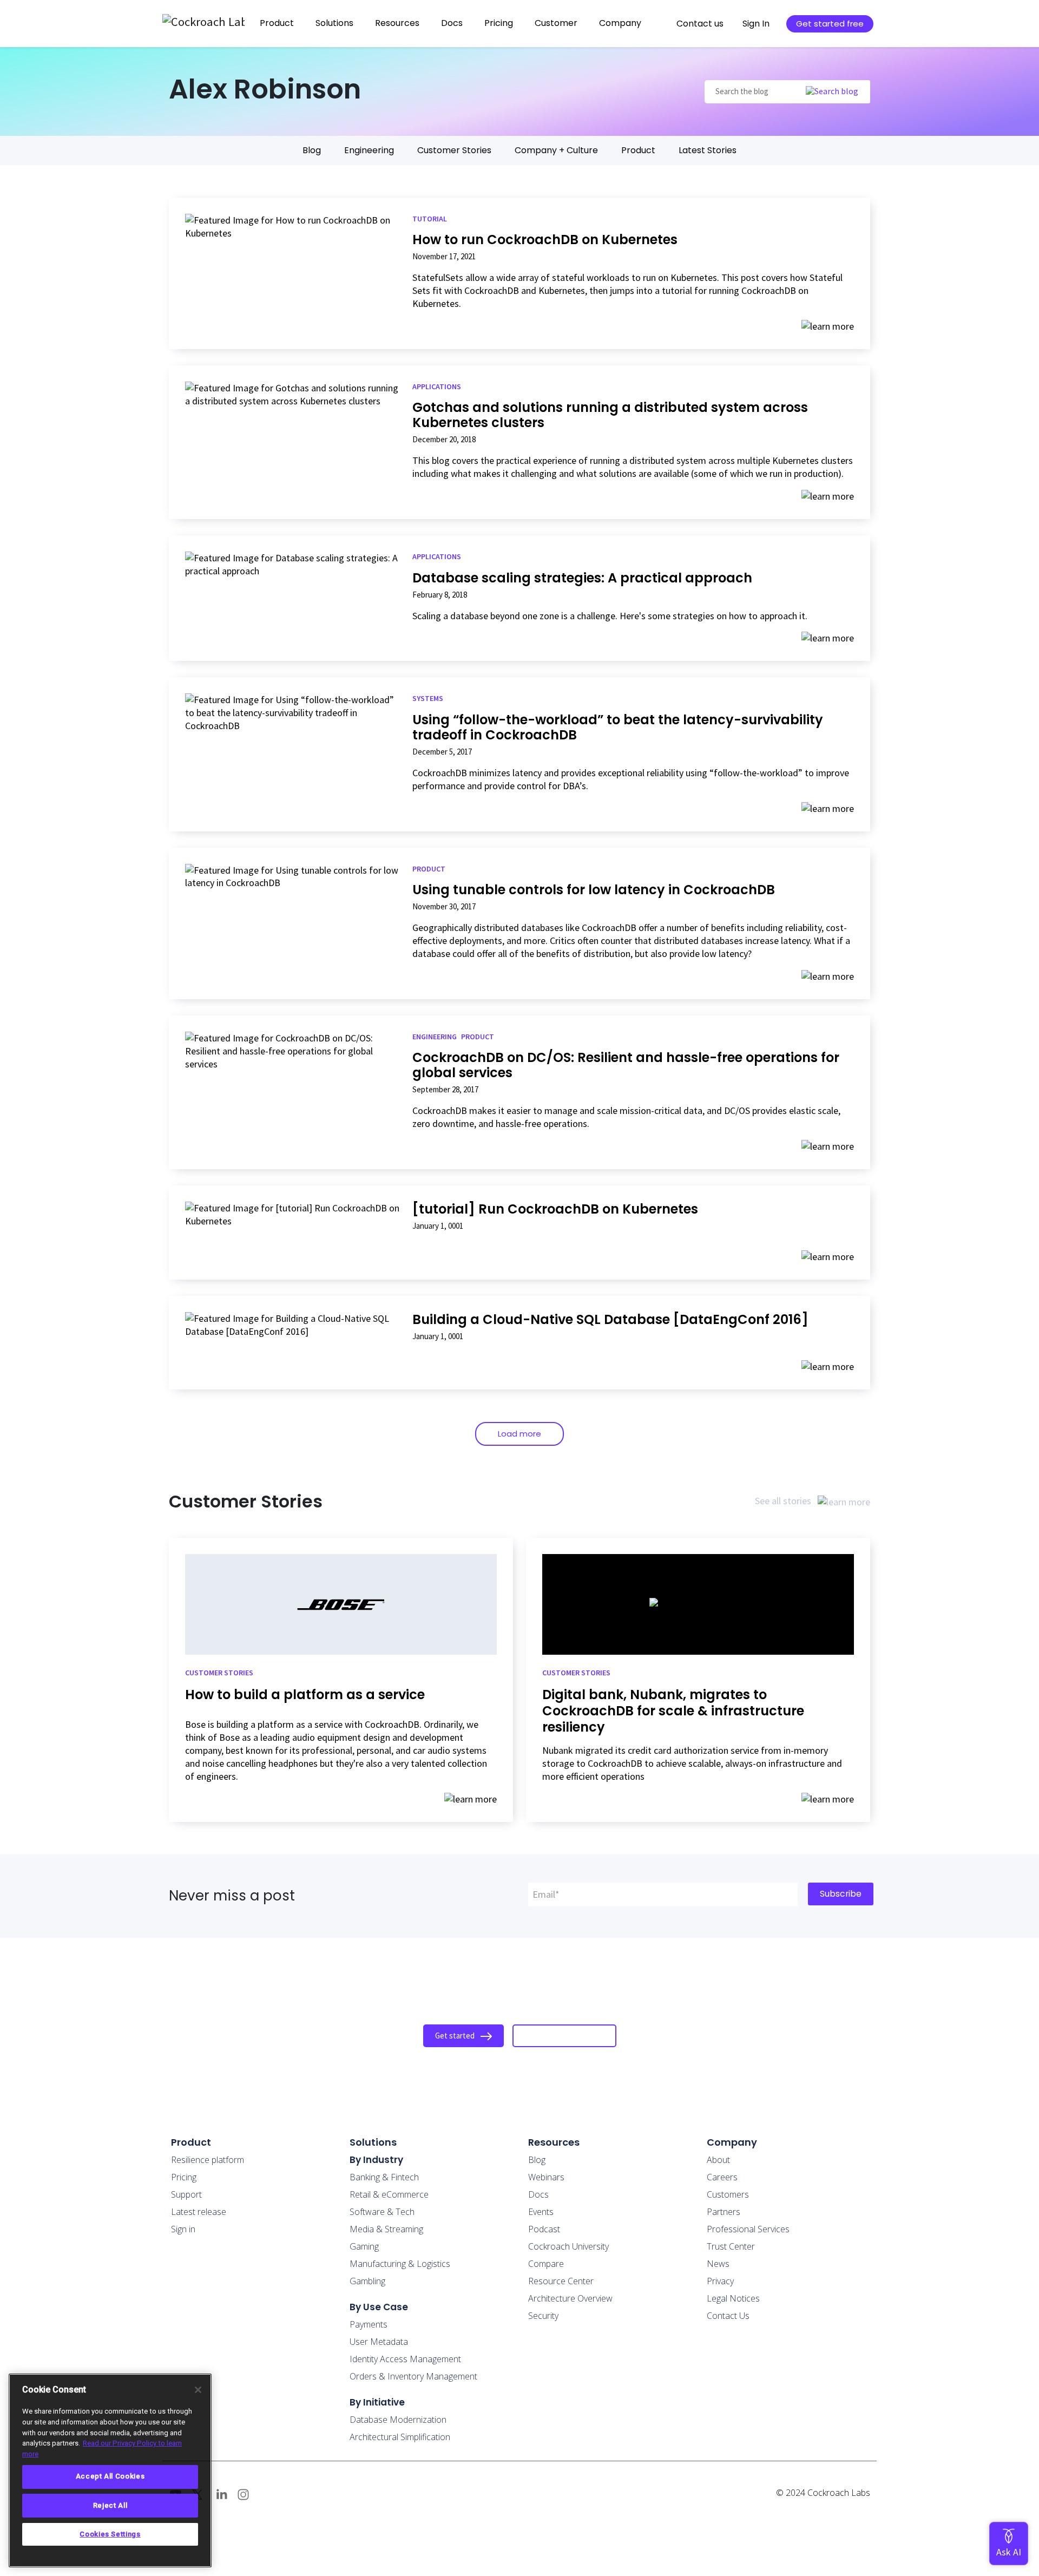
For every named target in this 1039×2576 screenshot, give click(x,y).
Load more (519, 1434)
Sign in (183, 2229)
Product (638, 150)
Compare (546, 2264)
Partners (724, 2212)
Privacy (720, 2281)
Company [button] (620, 23)
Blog (312, 150)
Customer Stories (454, 150)
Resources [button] (397, 23)
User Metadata (379, 2342)
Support (186, 2194)
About (718, 2160)
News (718, 2264)
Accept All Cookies (110, 2476)
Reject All (110, 2505)
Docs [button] (452, 23)
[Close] (198, 2390)
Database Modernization (398, 2420)
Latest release (199, 2212)
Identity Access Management (405, 2359)
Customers (728, 2194)
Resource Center (561, 2281)
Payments (369, 2324)
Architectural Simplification (400, 2437)
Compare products (557, 2036)
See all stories (784, 1501)
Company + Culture (556, 150)
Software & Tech (382, 2212)
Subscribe (841, 1894)
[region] (110, 2470)
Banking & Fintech (384, 2177)
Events (541, 2212)
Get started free (830, 24)
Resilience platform (208, 2160)
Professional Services (748, 2229)
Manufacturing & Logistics (400, 2264)
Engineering (369, 150)
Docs (538, 2194)
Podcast (544, 2229)
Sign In (756, 24)
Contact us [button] (700, 24)
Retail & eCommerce (389, 2194)
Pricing (499, 23)
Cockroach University (568, 2246)
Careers (722, 2177)
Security (543, 2316)
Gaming (364, 2246)
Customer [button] (556, 23)
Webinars (546, 2177)
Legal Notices (733, 2298)
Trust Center (731, 2246)
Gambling (367, 2281)
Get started (456, 2036)
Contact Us (728, 2316)
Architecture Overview (570, 2298)
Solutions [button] (334, 23)
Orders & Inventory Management (413, 2376)
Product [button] (277, 23)
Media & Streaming (386, 2229)
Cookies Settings (110, 2534)
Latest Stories (708, 150)
